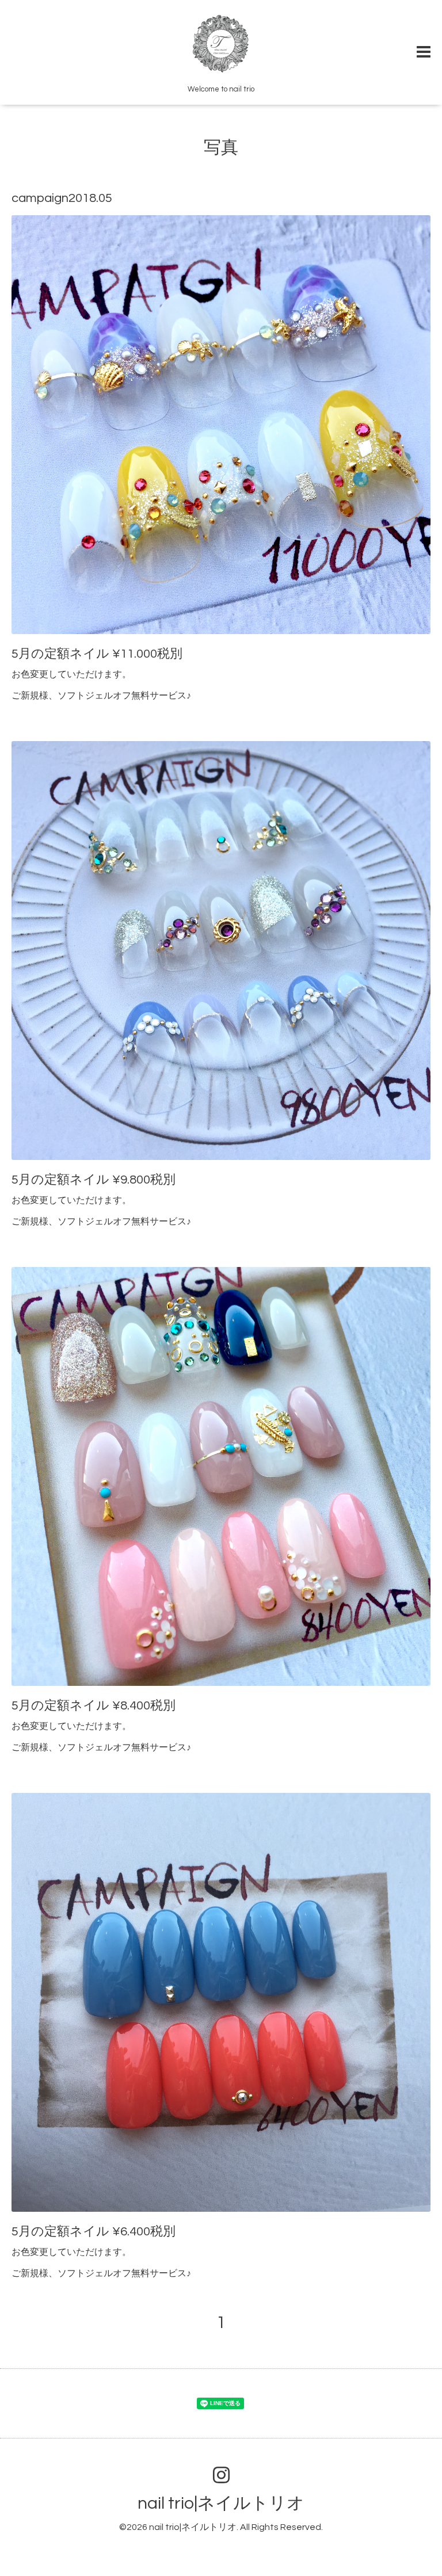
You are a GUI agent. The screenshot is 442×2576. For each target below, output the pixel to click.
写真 (221, 148)
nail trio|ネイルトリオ (221, 2503)
